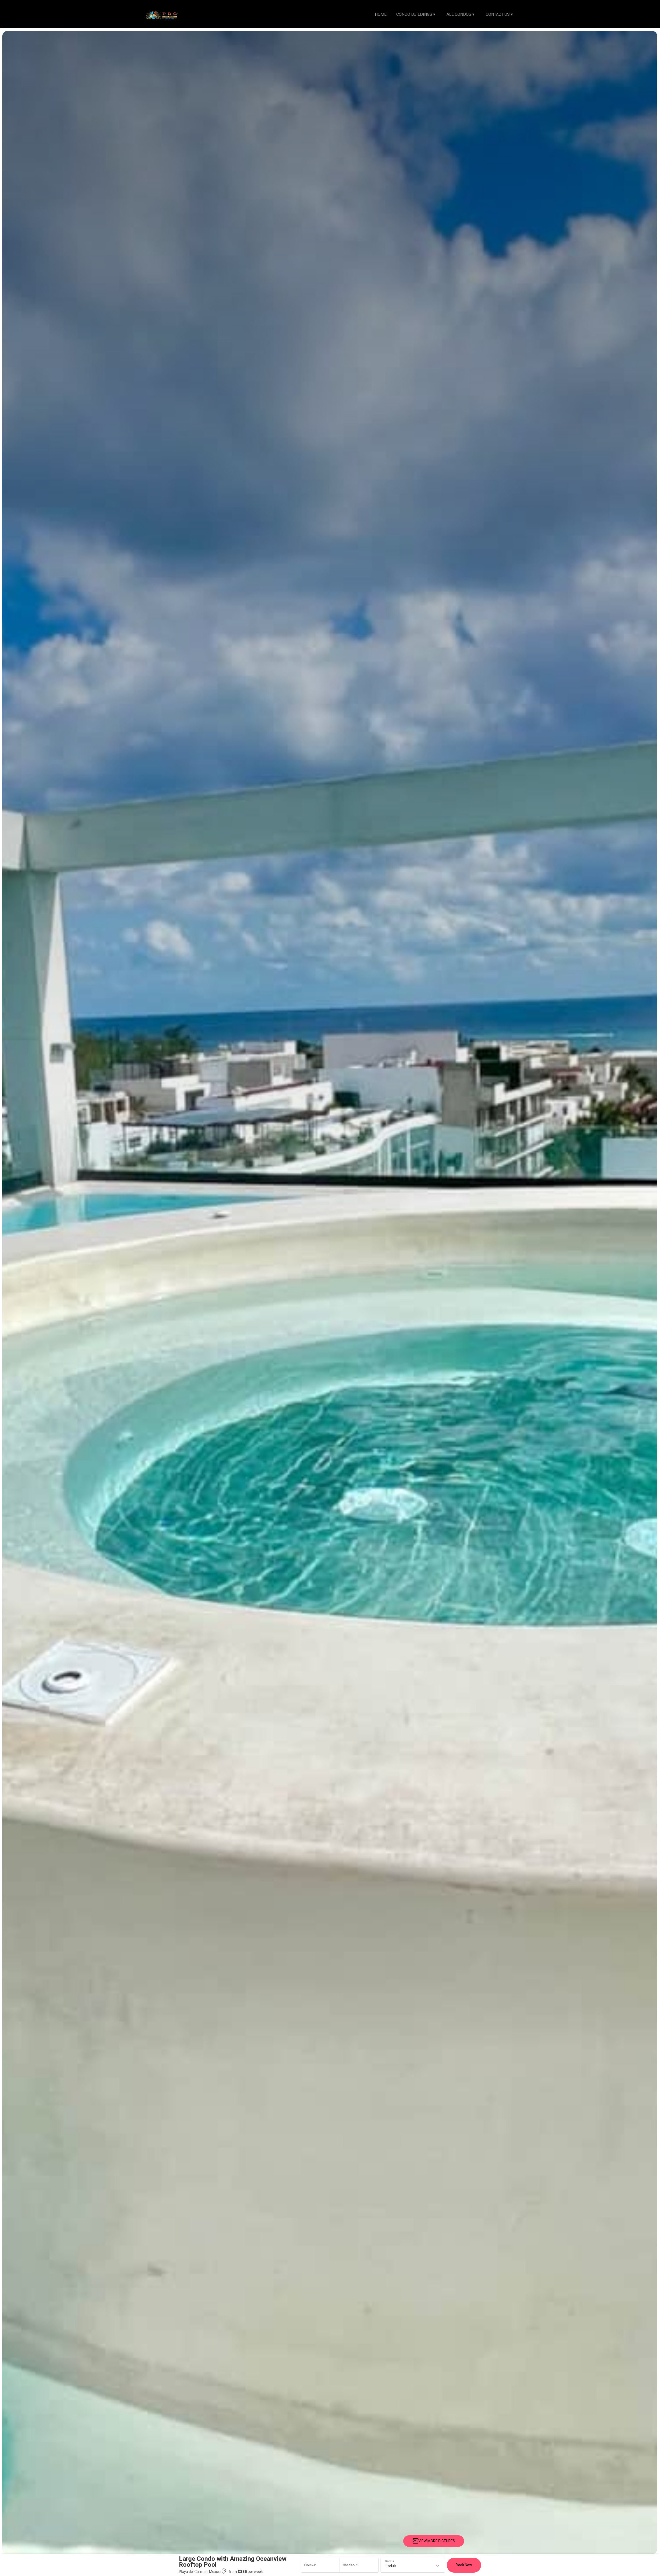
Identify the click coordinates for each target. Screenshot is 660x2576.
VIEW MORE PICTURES (437, 2541)
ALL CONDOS (460, 14)
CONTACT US (499, 14)
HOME (381, 14)
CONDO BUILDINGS (416, 14)
